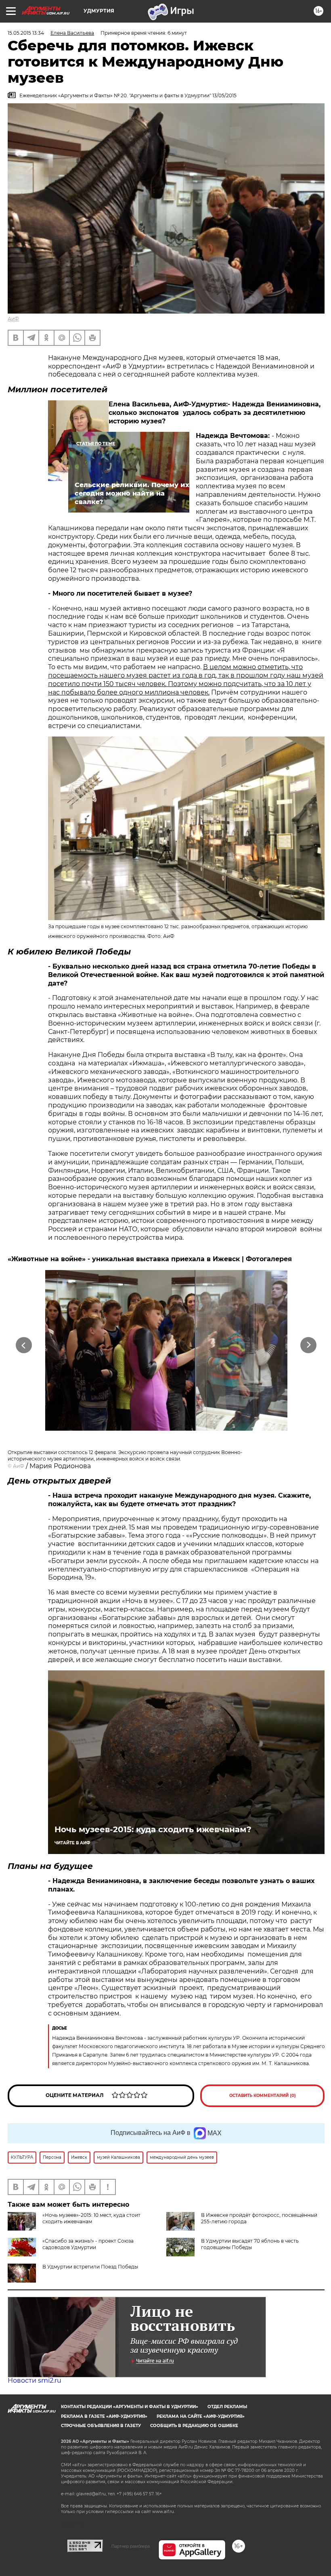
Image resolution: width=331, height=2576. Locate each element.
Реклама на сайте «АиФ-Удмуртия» (201, 2416)
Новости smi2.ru (35, 2380)
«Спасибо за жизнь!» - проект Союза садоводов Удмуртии (88, 2244)
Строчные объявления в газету (101, 2426)
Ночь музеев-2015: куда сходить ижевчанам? (153, 1829)
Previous (24, 1345)
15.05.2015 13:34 (26, 33)
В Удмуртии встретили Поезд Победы (90, 2267)
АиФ (13, 319)
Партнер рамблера (131, 2546)
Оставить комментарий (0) (263, 2096)
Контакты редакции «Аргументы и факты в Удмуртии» (130, 2407)
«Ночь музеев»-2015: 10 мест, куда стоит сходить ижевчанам (91, 2218)
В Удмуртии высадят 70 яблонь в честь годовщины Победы (250, 2244)
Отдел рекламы (227, 2407)
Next (309, 1345)
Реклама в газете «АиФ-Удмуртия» (104, 2416)
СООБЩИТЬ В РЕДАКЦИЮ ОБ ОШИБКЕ (194, 2426)
